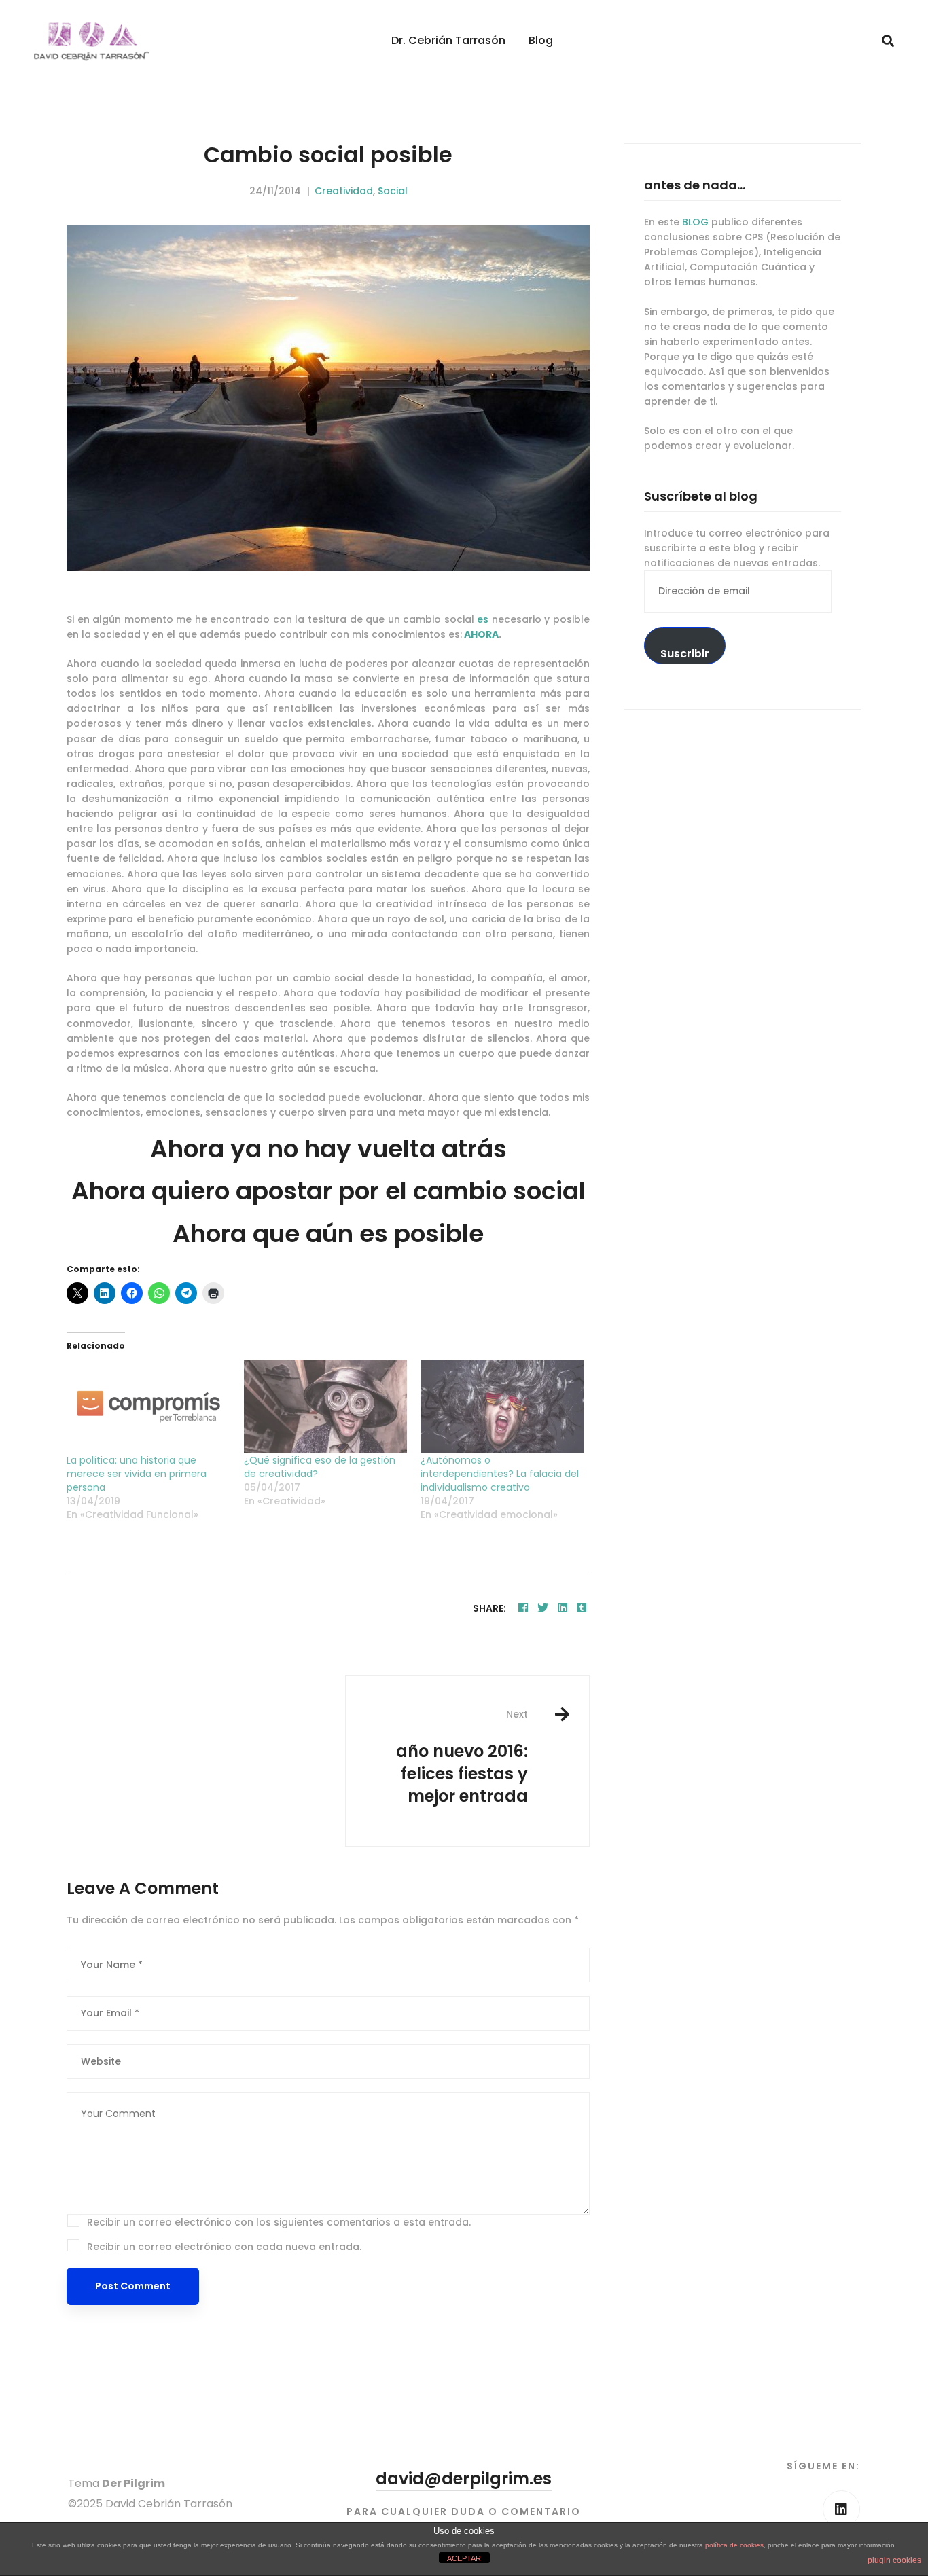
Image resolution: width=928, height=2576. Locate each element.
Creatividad (344, 191)
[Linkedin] (563, 1608)
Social (393, 191)
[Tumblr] (582, 1608)
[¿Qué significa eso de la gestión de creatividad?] (326, 1407)
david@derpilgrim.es (464, 2479)
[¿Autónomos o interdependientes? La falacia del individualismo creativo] (502, 1407)
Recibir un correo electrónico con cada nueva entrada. (224, 2247)
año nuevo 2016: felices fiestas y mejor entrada (462, 1757)
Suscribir (685, 654)
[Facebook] (523, 1608)
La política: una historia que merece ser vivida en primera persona (137, 1474)
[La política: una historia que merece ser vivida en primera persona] (148, 1407)
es (483, 619)
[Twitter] (543, 1608)
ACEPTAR (464, 2558)
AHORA (481, 634)
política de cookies (734, 2545)
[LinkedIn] (841, 2509)
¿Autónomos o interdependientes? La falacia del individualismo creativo (500, 1474)
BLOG (695, 222)
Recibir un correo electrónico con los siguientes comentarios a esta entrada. (279, 2222)
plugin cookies (894, 2560)
